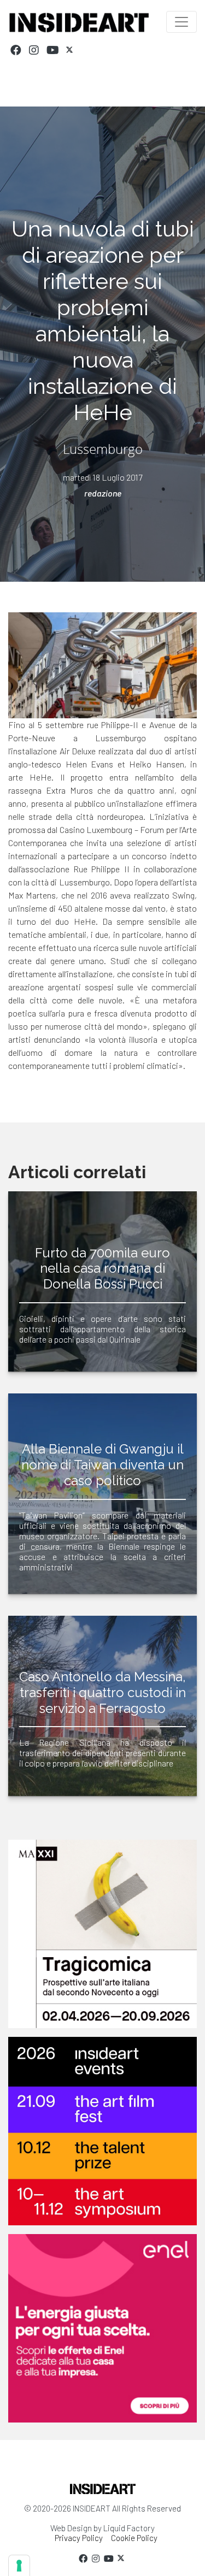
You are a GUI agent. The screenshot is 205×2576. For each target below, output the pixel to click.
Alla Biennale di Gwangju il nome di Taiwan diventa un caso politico (102, 1465)
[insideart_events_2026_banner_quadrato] (102, 2131)
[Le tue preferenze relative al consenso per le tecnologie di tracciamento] (19, 2566)
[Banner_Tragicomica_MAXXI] (102, 1934)
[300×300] (102, 2328)
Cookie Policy (134, 2538)
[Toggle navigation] (181, 22)
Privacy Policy (79, 2538)
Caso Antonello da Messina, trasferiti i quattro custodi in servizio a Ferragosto (102, 1692)
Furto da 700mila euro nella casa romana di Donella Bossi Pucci (102, 1269)
